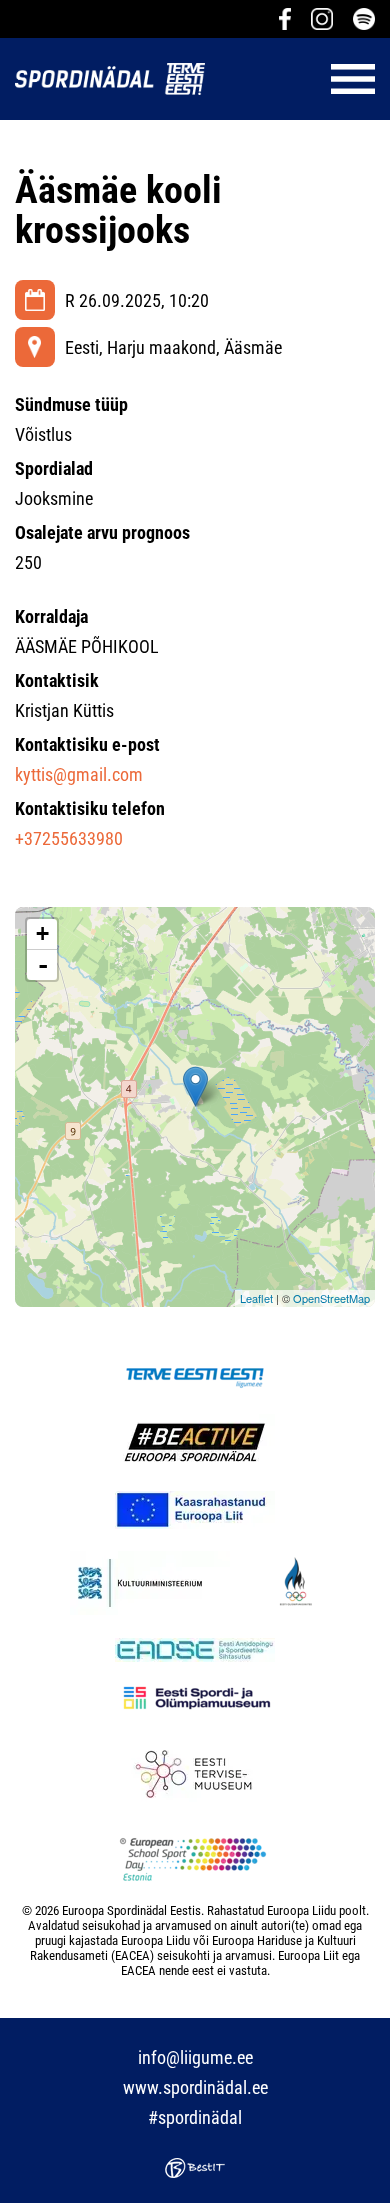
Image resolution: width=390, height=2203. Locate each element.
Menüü (300, 79)
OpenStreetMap (331, 1298)
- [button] (43, 965)
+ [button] (42, 933)
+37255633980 (69, 838)
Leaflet (256, 1298)
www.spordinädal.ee (195, 2087)
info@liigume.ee (195, 2057)
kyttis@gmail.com (79, 774)
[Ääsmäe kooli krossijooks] (195, 1086)
